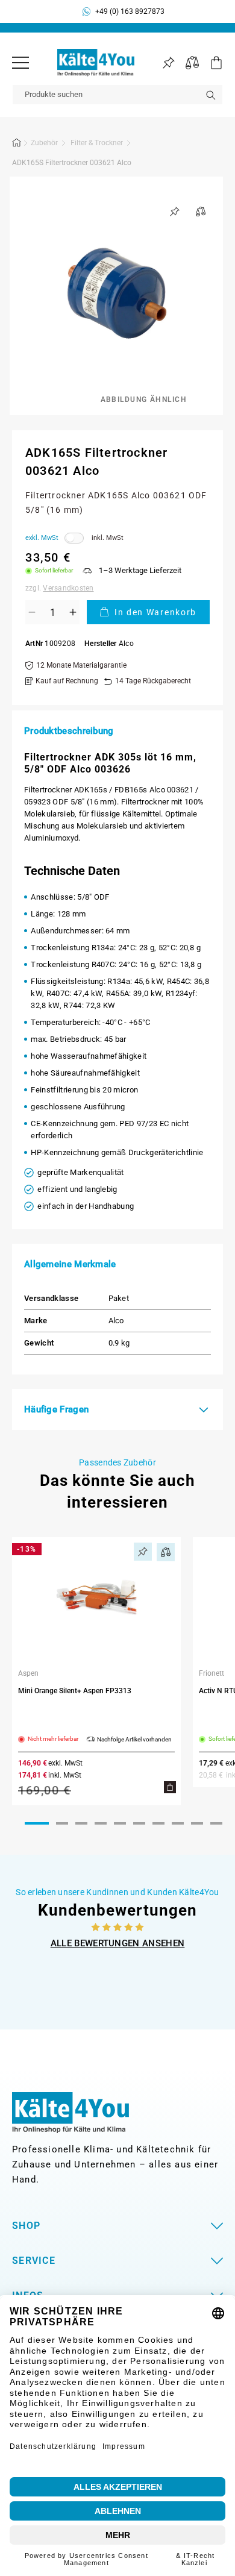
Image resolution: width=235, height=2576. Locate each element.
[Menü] (20, 63)
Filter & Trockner (97, 143)
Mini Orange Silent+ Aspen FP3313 (75, 1691)
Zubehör (44, 143)
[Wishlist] (168, 63)
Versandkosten (68, 588)
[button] (211, 63)
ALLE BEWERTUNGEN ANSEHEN (118, 1943)
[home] (17, 145)
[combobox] (117, 95)
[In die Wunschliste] (175, 212)
